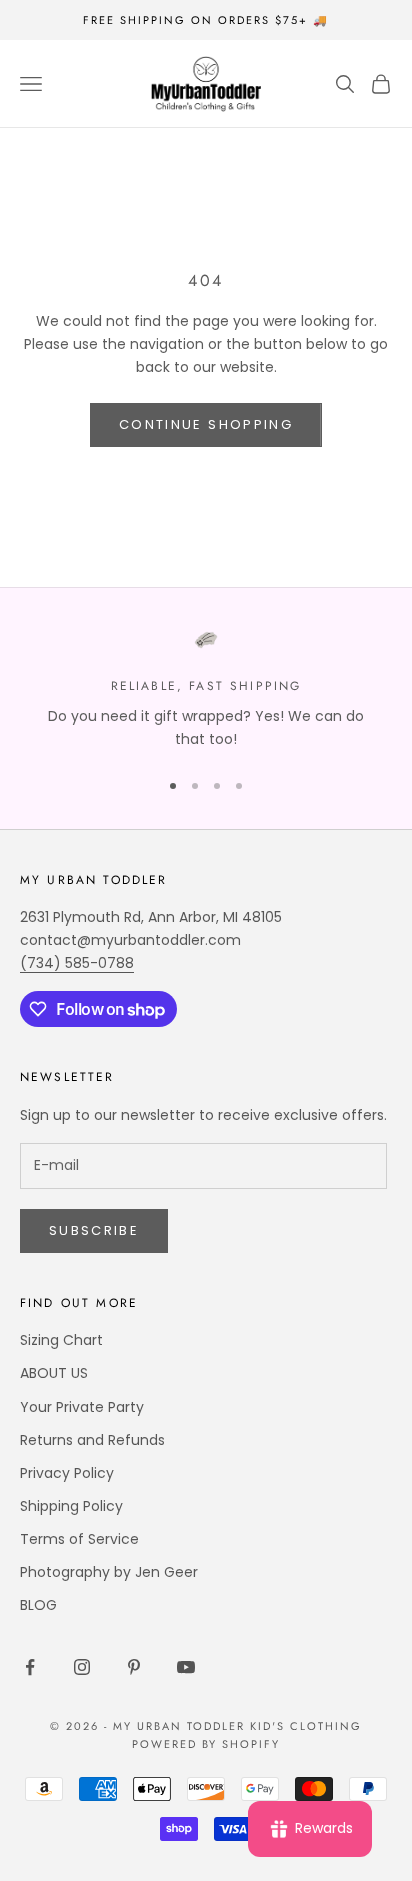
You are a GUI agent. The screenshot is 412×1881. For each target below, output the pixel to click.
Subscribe (94, 1230)
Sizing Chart (61, 1340)
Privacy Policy (67, 1473)
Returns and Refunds (92, 1440)
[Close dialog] (389, 1623)
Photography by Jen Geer (109, 1572)
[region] (206, 689)
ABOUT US (54, 1373)
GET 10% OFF (304, 1808)
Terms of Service (79, 1539)
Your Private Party (82, 1407)
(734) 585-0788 (77, 963)
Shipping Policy (71, 1506)
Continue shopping (206, 424)
